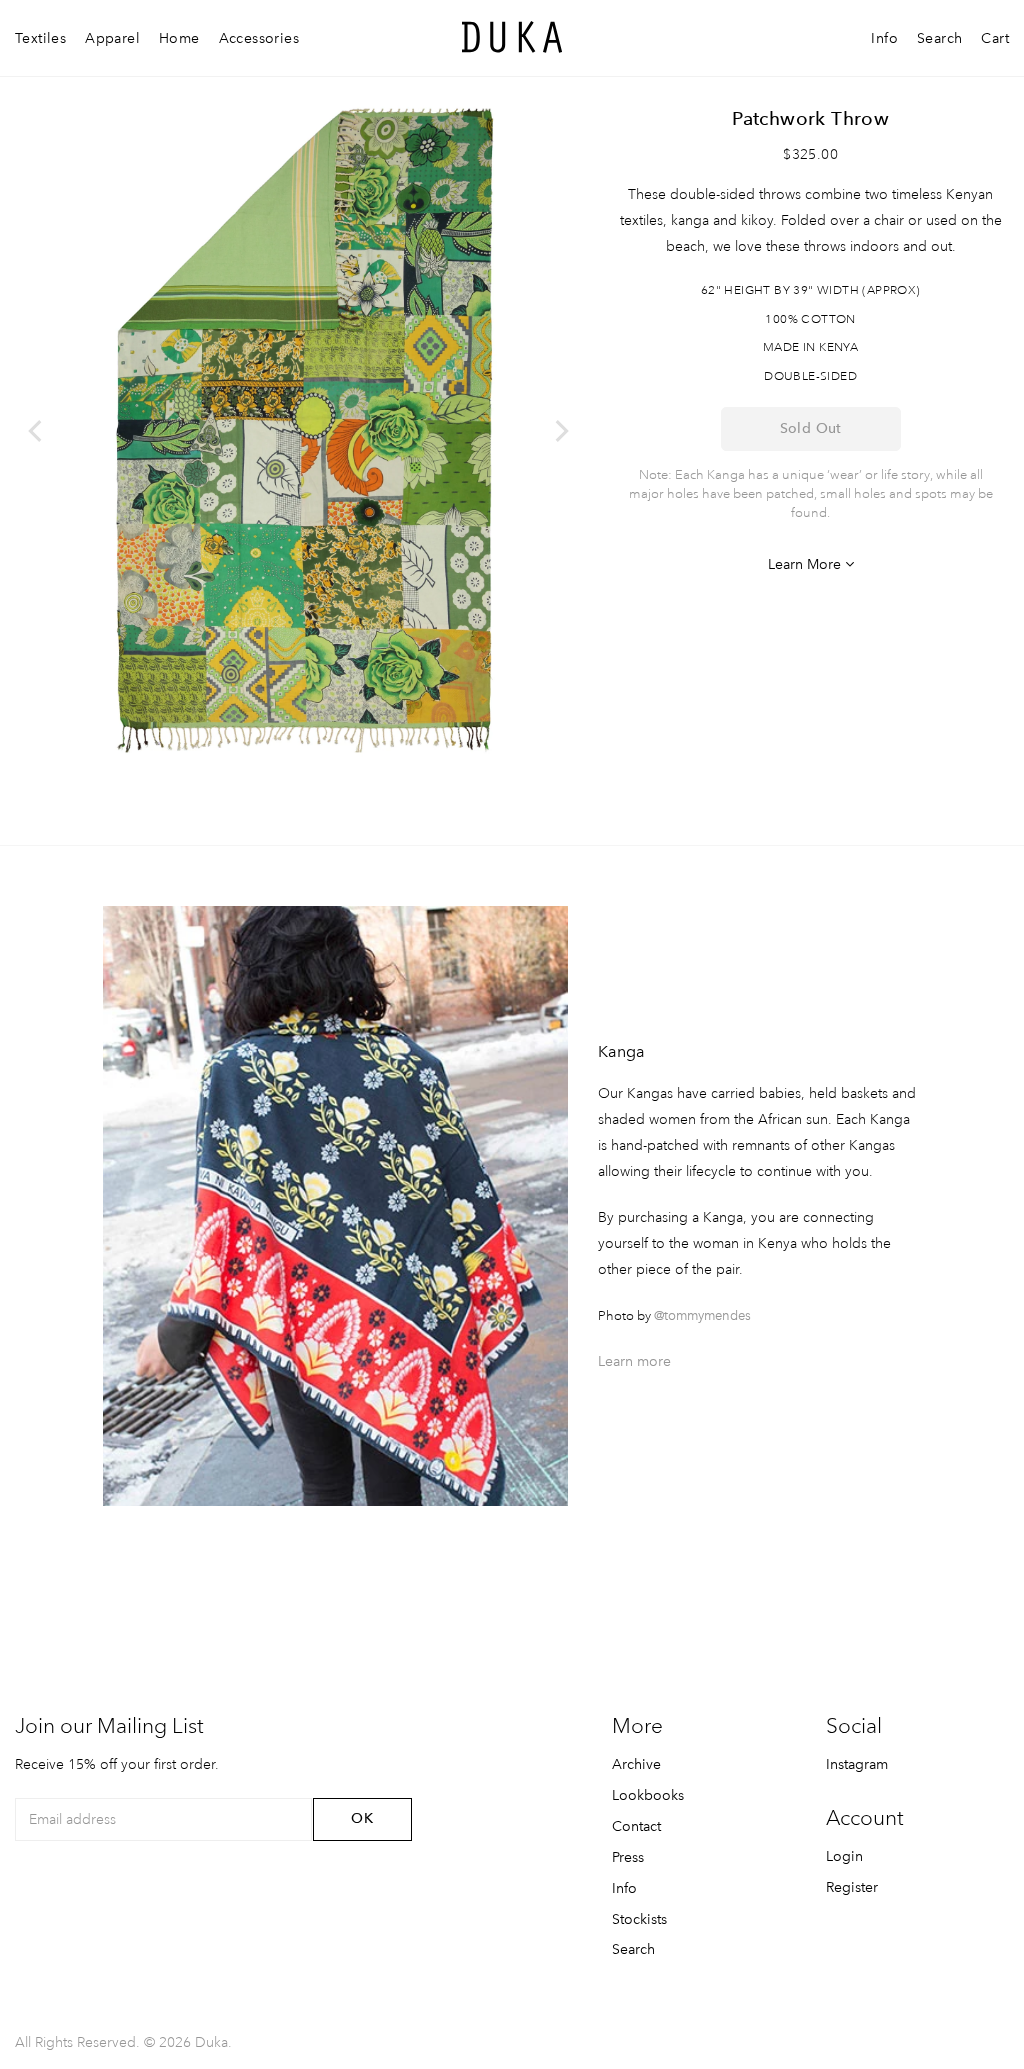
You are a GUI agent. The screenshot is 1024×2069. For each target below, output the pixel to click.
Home (179, 38)
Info (884, 38)
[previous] (37, 431)
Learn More (806, 564)
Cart (995, 38)
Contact (636, 1826)
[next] (560, 431)
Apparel (112, 38)
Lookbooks (648, 1795)
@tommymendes (702, 1315)
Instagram (857, 1764)
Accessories (259, 38)
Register (852, 1887)
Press (628, 1857)
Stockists (639, 1919)
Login (844, 1856)
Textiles (40, 38)
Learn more (634, 1361)
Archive (636, 1764)
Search (939, 38)
